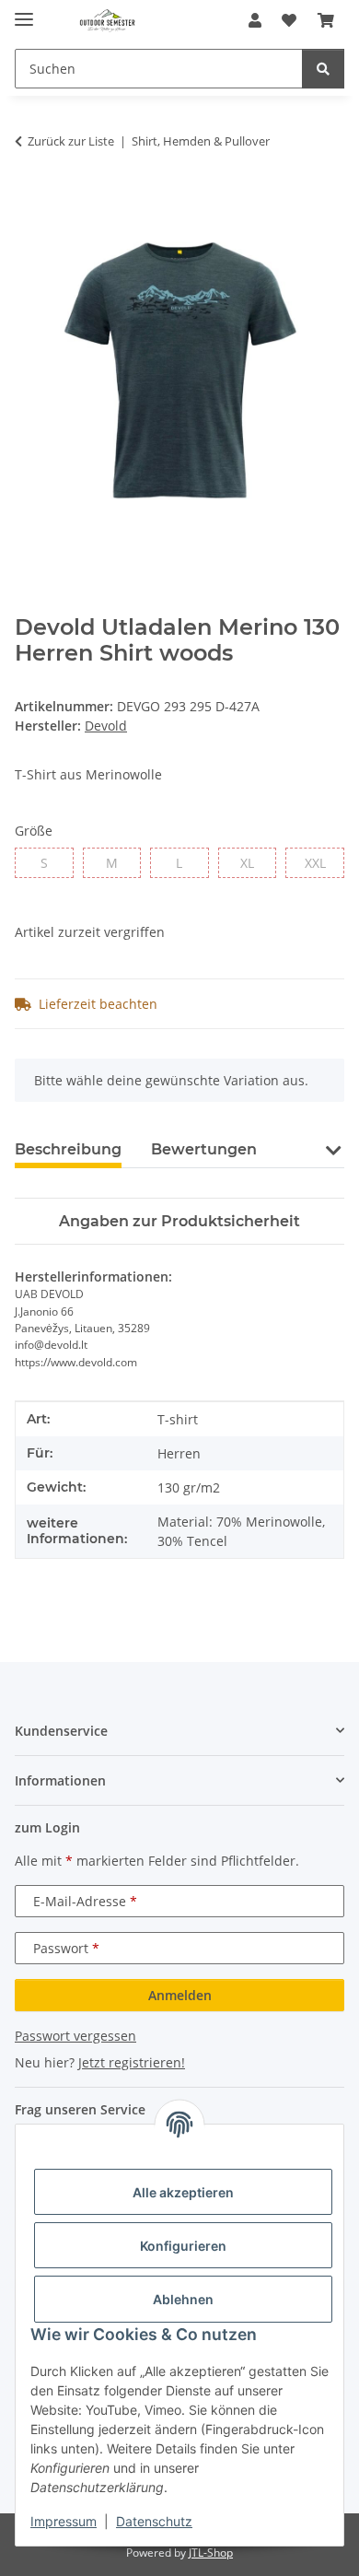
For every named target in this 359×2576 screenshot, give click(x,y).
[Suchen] (323, 69)
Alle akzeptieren (183, 2192)
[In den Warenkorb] (29, 199)
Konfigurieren (183, 2246)
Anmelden (180, 1995)
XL (254, 862)
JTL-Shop (211, 2553)
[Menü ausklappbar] (24, 12)
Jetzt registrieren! (132, 2062)
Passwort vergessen (75, 2036)
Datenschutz (154, 2521)
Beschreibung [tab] (68, 1149)
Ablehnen (183, 2299)
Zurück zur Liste (71, 141)
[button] (255, 20)
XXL (324, 862)
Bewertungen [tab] (204, 1149)
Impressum (64, 2521)
